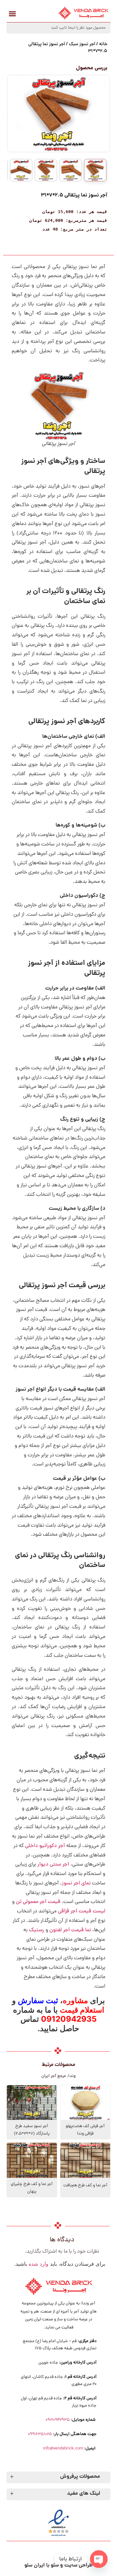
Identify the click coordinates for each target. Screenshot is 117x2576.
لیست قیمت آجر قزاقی (82, 1911)
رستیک (37, 1930)
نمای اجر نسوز (76, 1883)
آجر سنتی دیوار (53, 1865)
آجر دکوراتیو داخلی (45, 1846)
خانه (103, 44)
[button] (12, 14)
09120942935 (58, 2420)
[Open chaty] (99, 2559)
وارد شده (39, 2264)
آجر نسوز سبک (82, 44)
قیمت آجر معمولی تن (38, 1902)
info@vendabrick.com (63, 2449)
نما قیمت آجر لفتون (70, 1930)
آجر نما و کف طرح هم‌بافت (85, 2185)
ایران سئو (35, 2565)
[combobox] (58, 28)
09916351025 (40, 2434)
